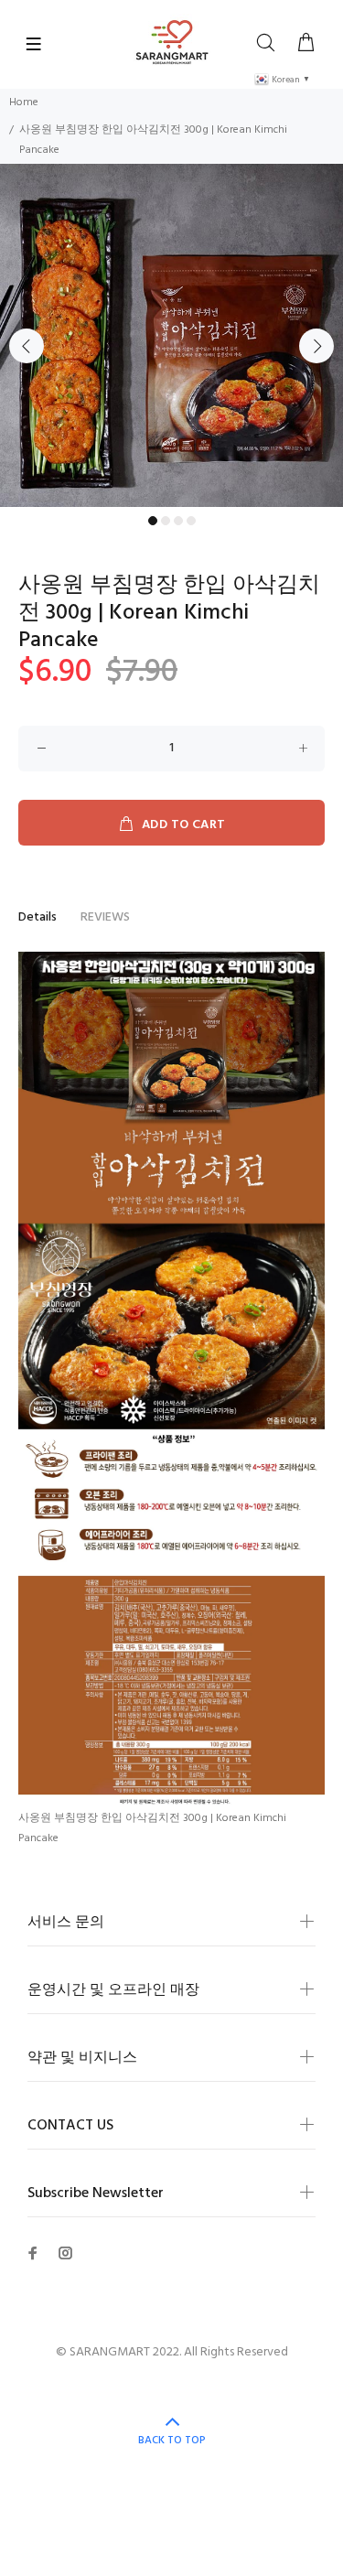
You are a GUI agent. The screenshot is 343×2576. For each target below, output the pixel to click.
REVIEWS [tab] (105, 917)
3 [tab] (178, 521)
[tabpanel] (171, 335)
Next (316, 346)
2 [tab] (166, 521)
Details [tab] (38, 917)
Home (24, 102)
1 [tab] (153, 521)
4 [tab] (191, 521)
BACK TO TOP (172, 2441)
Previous (27, 346)
